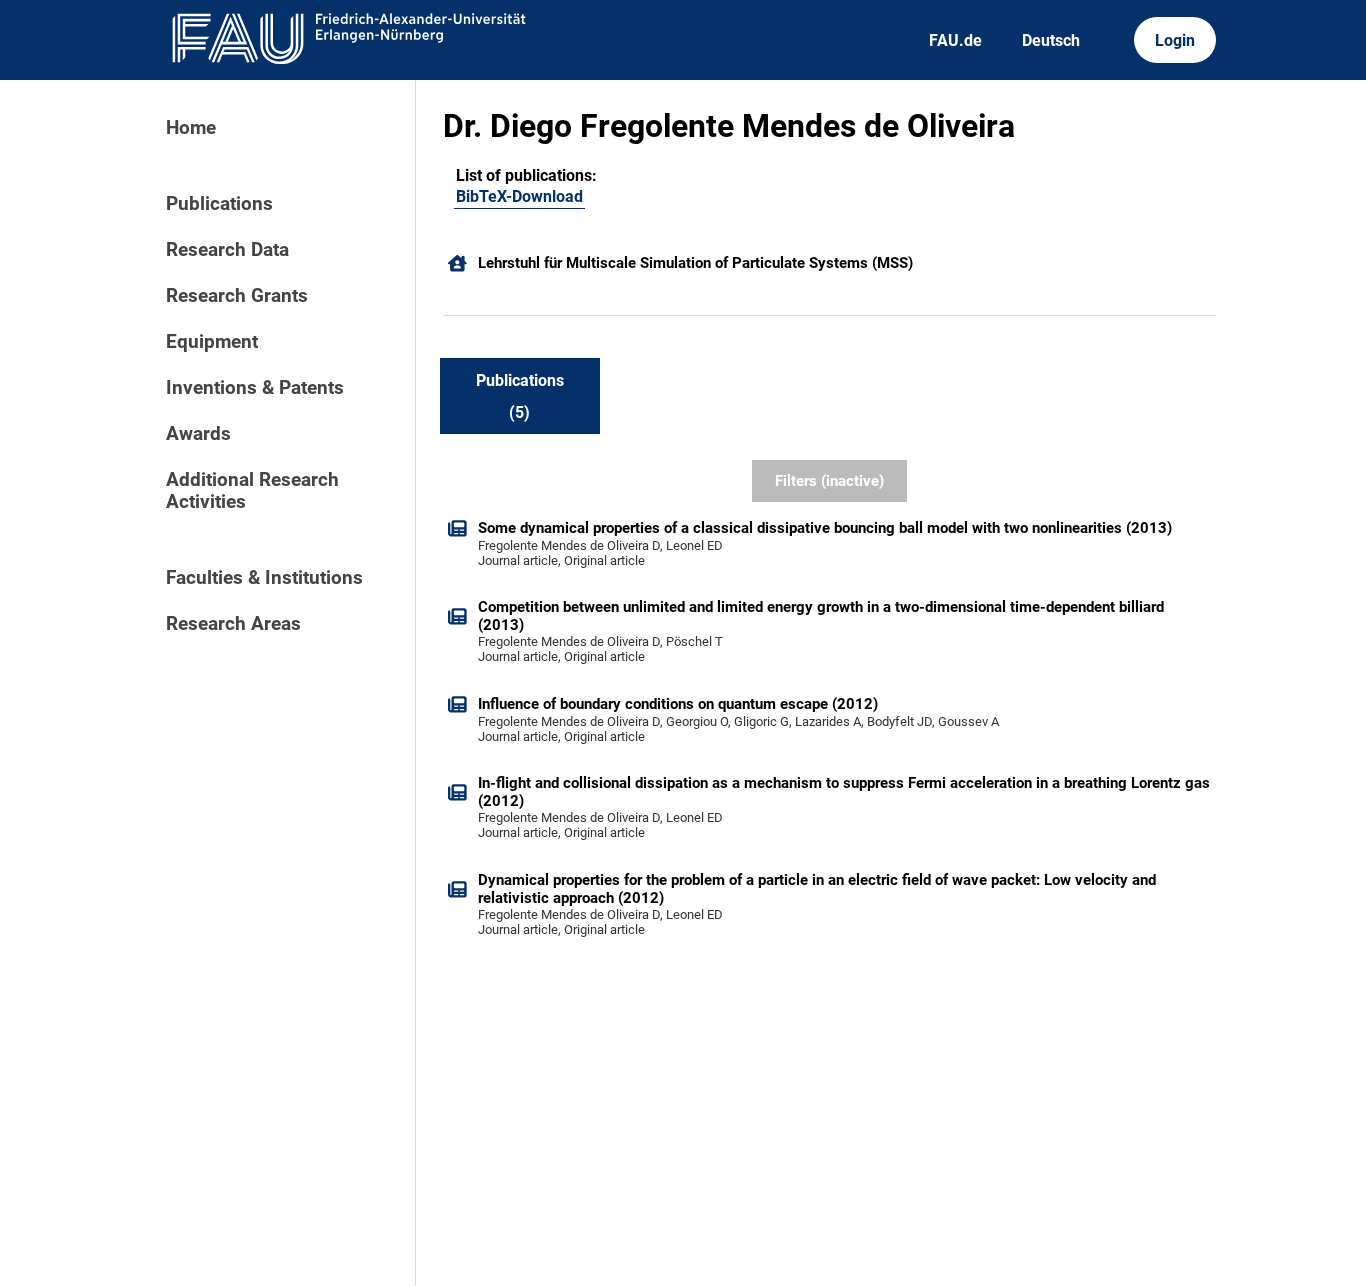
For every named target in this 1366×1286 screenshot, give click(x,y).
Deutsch (1051, 40)
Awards (198, 434)
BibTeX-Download (519, 196)
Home (191, 128)
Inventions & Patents (255, 388)
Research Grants (237, 296)
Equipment (212, 342)
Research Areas (233, 624)
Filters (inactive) (829, 481)
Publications (219, 204)
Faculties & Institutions (264, 578)
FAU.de (955, 40)
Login (1175, 40)
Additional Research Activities (252, 491)
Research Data (227, 250)
